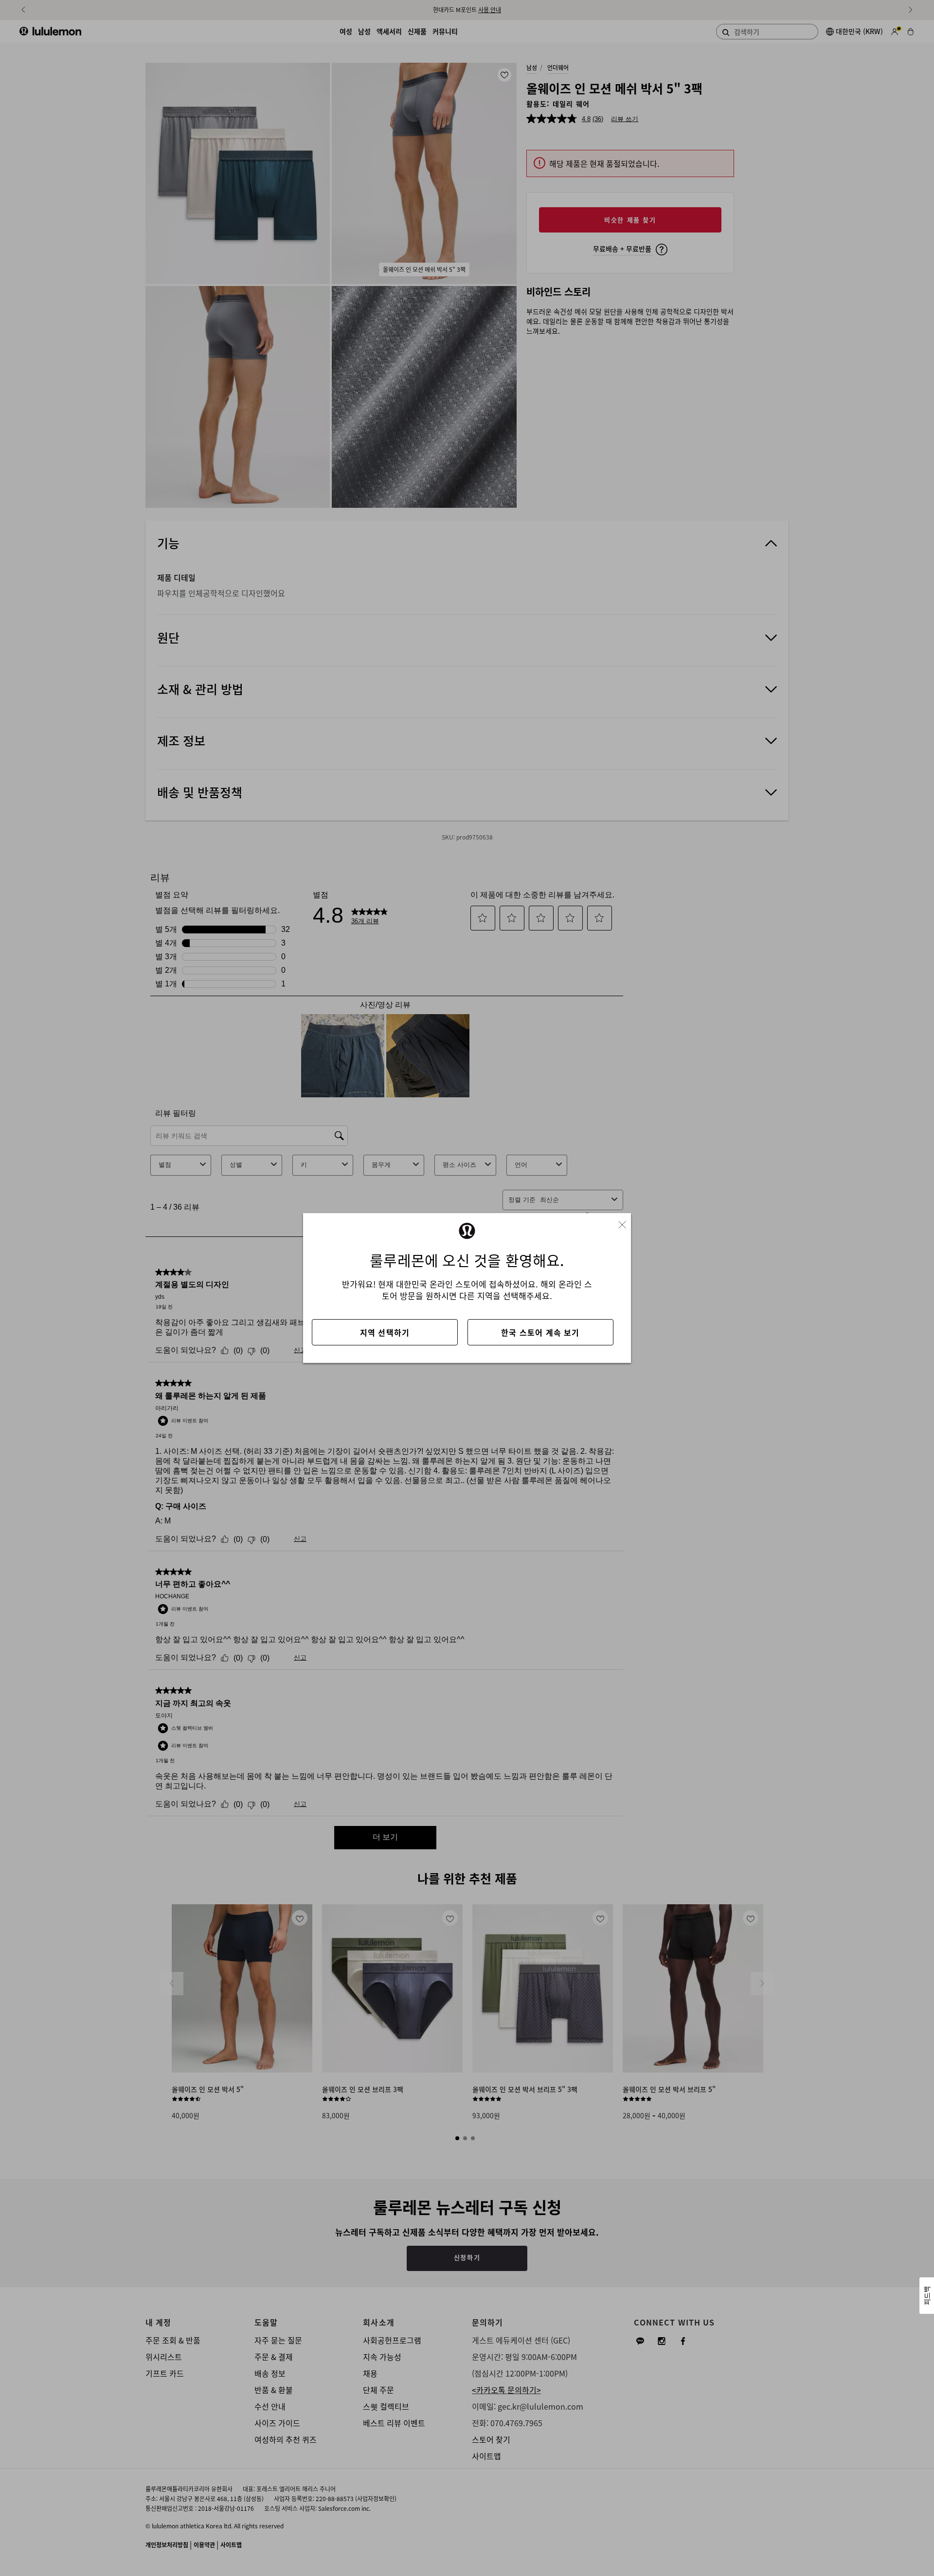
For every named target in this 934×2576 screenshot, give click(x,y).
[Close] (626, 1222)
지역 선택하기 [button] (385, 1332)
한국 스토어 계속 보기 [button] (540, 1332)
